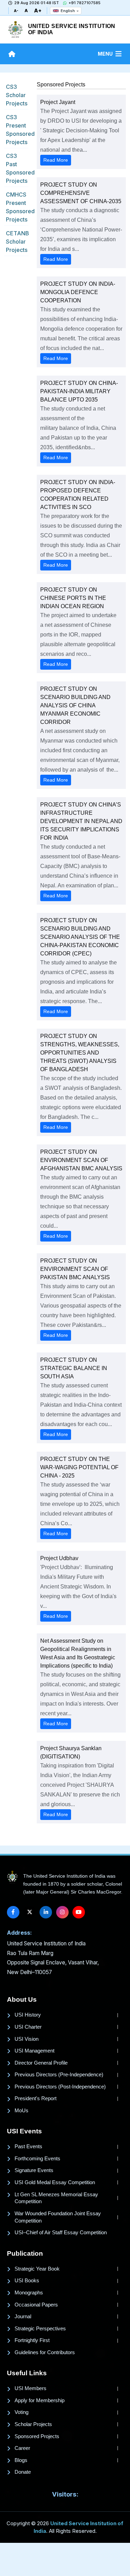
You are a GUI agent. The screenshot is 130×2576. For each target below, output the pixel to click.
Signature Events (34, 2170)
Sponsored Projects (37, 2436)
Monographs (29, 2293)
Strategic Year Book (37, 2269)
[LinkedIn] (46, 1912)
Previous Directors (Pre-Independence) (59, 2075)
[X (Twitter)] (29, 1912)
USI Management (34, 2051)
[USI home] (12, 1877)
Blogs (21, 2460)
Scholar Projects (33, 2424)
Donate (23, 2472)
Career (22, 2448)
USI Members (31, 2388)
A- (16, 11)
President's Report (36, 2098)
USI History (28, 2015)
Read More (56, 160)
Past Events (28, 2146)
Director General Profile (41, 2063)
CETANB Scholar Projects (18, 242)
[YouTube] (79, 1912)
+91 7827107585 (85, 3)
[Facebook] (13, 1912)
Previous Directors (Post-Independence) (60, 2087)
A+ (38, 11)
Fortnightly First (32, 2340)
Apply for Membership (40, 2400)
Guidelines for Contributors (45, 2352)
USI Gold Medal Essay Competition (55, 2182)
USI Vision (27, 2039)
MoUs (21, 2111)
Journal (23, 2316)
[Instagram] (62, 1912)
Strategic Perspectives (40, 2329)
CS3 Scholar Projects (17, 95)
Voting (21, 2412)
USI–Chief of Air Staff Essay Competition (61, 2233)
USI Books (27, 2281)
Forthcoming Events (37, 2159)
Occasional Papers (36, 2305)
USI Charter (28, 2027)
